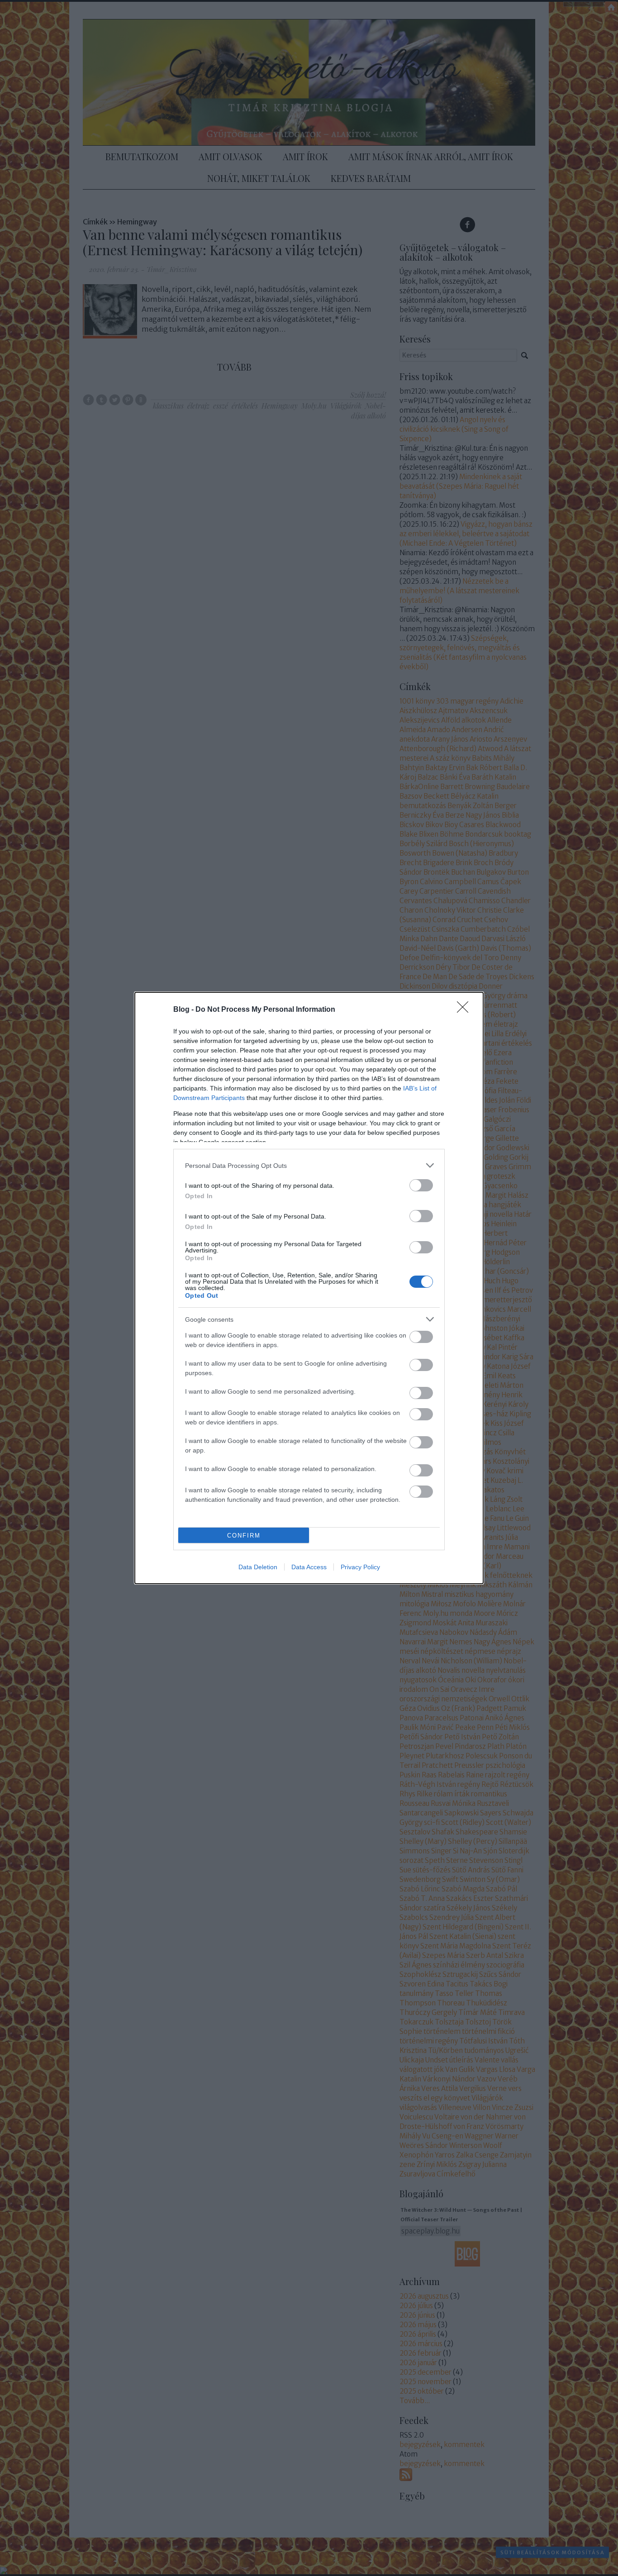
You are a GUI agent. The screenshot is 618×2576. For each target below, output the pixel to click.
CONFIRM (244, 1536)
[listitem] (309, 1165)
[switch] (421, 1185)
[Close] (466, 1010)
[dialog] (309, 1288)
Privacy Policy (360, 1567)
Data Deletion (258, 1567)
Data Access (309, 1567)
